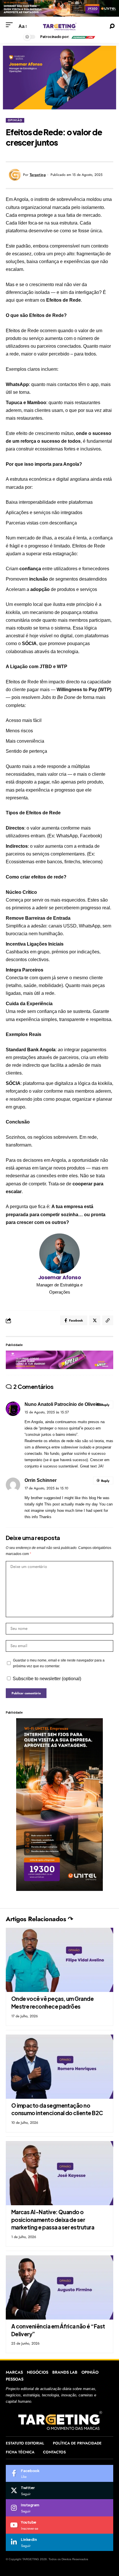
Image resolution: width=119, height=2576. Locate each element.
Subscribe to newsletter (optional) (47, 1679)
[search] (112, 26)
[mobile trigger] (11, 25)
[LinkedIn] (59, 2542)
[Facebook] (59, 2474)
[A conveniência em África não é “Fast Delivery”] (59, 2287)
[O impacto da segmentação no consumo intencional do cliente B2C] (59, 2067)
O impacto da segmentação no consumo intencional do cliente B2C (57, 2109)
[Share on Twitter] (95, 1320)
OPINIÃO (15, 120)
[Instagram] (59, 2508)
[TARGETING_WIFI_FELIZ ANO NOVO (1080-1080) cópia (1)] (59, 8)
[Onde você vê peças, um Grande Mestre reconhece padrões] (59, 1960)
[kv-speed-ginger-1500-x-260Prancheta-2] (59, 1359)
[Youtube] (59, 2525)
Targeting (38, 175)
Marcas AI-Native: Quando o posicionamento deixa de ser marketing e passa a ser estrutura (53, 2219)
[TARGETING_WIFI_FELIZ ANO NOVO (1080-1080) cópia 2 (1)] (59, 1804)
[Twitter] (59, 2491)
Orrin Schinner (41, 1480)
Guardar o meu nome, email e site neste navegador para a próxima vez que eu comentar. (59, 1663)
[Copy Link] (108, 1320)
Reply (105, 1405)
